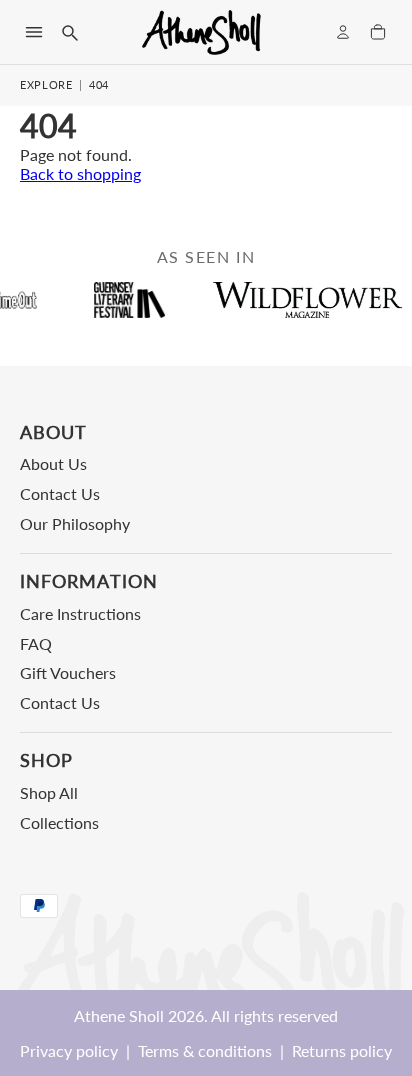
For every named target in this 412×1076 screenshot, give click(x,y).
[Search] (69, 32)
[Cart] (378, 32)
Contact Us (60, 493)
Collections (59, 822)
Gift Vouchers (68, 672)
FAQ (36, 643)
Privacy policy (69, 1050)
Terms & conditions (205, 1050)
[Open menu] (34, 32)
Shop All (49, 792)
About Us (53, 463)
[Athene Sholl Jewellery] (202, 32)
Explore (46, 84)
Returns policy (342, 1050)
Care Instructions (80, 613)
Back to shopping (80, 173)
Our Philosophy (75, 523)
